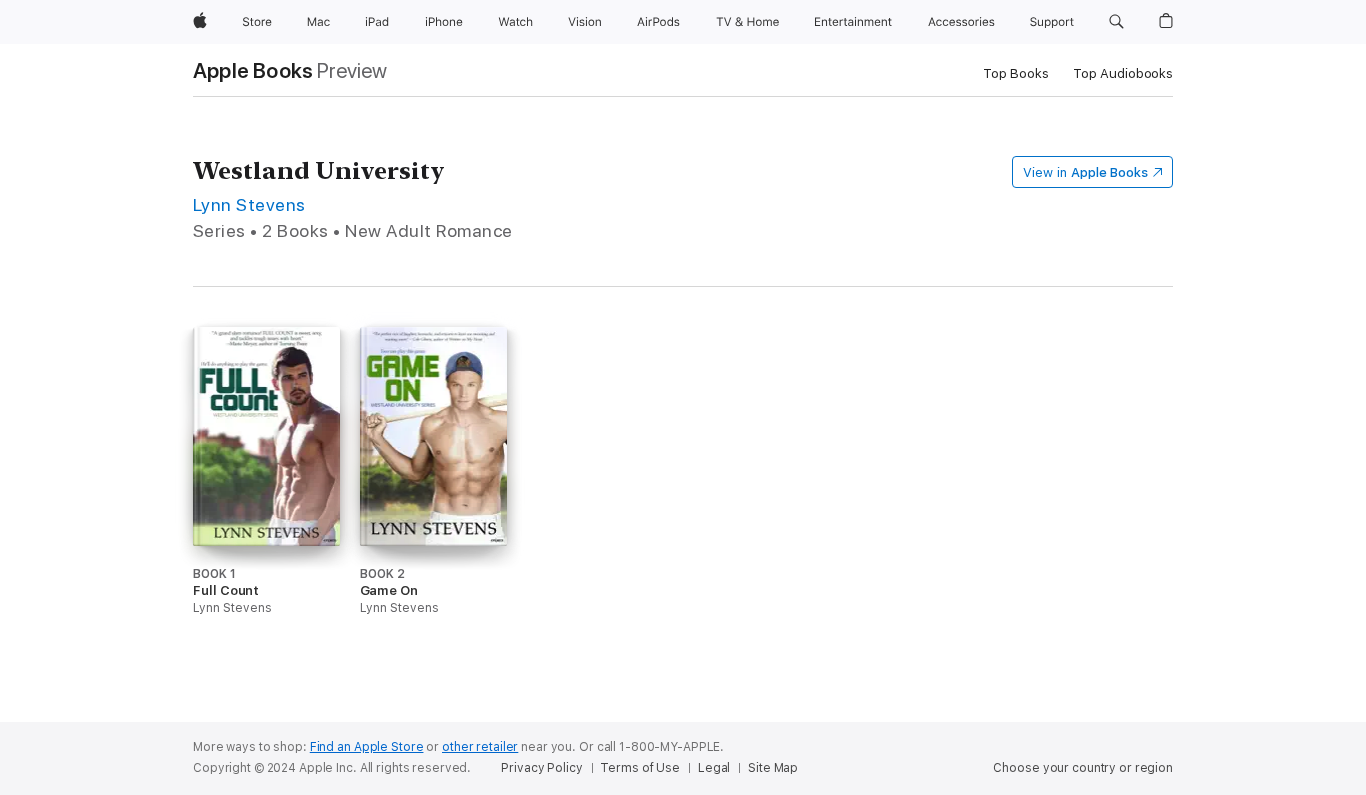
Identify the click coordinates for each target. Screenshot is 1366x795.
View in (1085, 172)
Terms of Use (640, 768)
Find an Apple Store (367, 747)
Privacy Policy (541, 768)
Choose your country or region (1083, 768)
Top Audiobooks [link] (1123, 73)
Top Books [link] (1016, 73)
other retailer (480, 747)
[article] (266, 508)
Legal (714, 768)
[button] (1116, 22)
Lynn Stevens (249, 204)
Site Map (773, 768)
